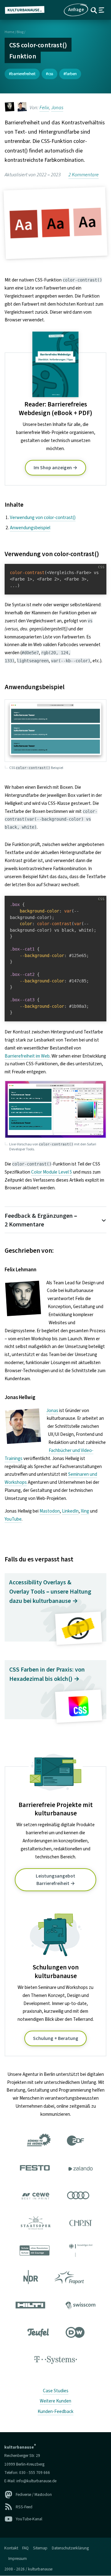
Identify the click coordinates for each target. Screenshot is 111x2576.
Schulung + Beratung (56, 2038)
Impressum (18, 2559)
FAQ (25, 2548)
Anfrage (76, 10)
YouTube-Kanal (29, 2519)
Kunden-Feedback (55, 2411)
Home (9, 32)
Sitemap (40, 2548)
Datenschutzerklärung (70, 2548)
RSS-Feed (24, 2507)
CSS (51, 74)
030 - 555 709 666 (35, 2473)
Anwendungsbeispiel (30, 528)
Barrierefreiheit (23, 74)
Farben (71, 74)
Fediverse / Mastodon (34, 2494)
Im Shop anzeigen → (55, 468)
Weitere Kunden (55, 2401)
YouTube (13, 1519)
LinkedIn (70, 1511)
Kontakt (11, 2548)
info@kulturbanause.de (36, 2481)
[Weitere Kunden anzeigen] (55, 2252)
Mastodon (50, 1511)
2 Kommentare (84, 175)
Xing (85, 1511)
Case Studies (56, 2391)
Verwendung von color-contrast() (43, 517)
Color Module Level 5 (52, 1172)
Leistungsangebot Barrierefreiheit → (55, 1880)
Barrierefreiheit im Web (27, 1056)
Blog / (21, 32)
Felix (44, 108)
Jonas (57, 108)
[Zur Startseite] (27, 10)
